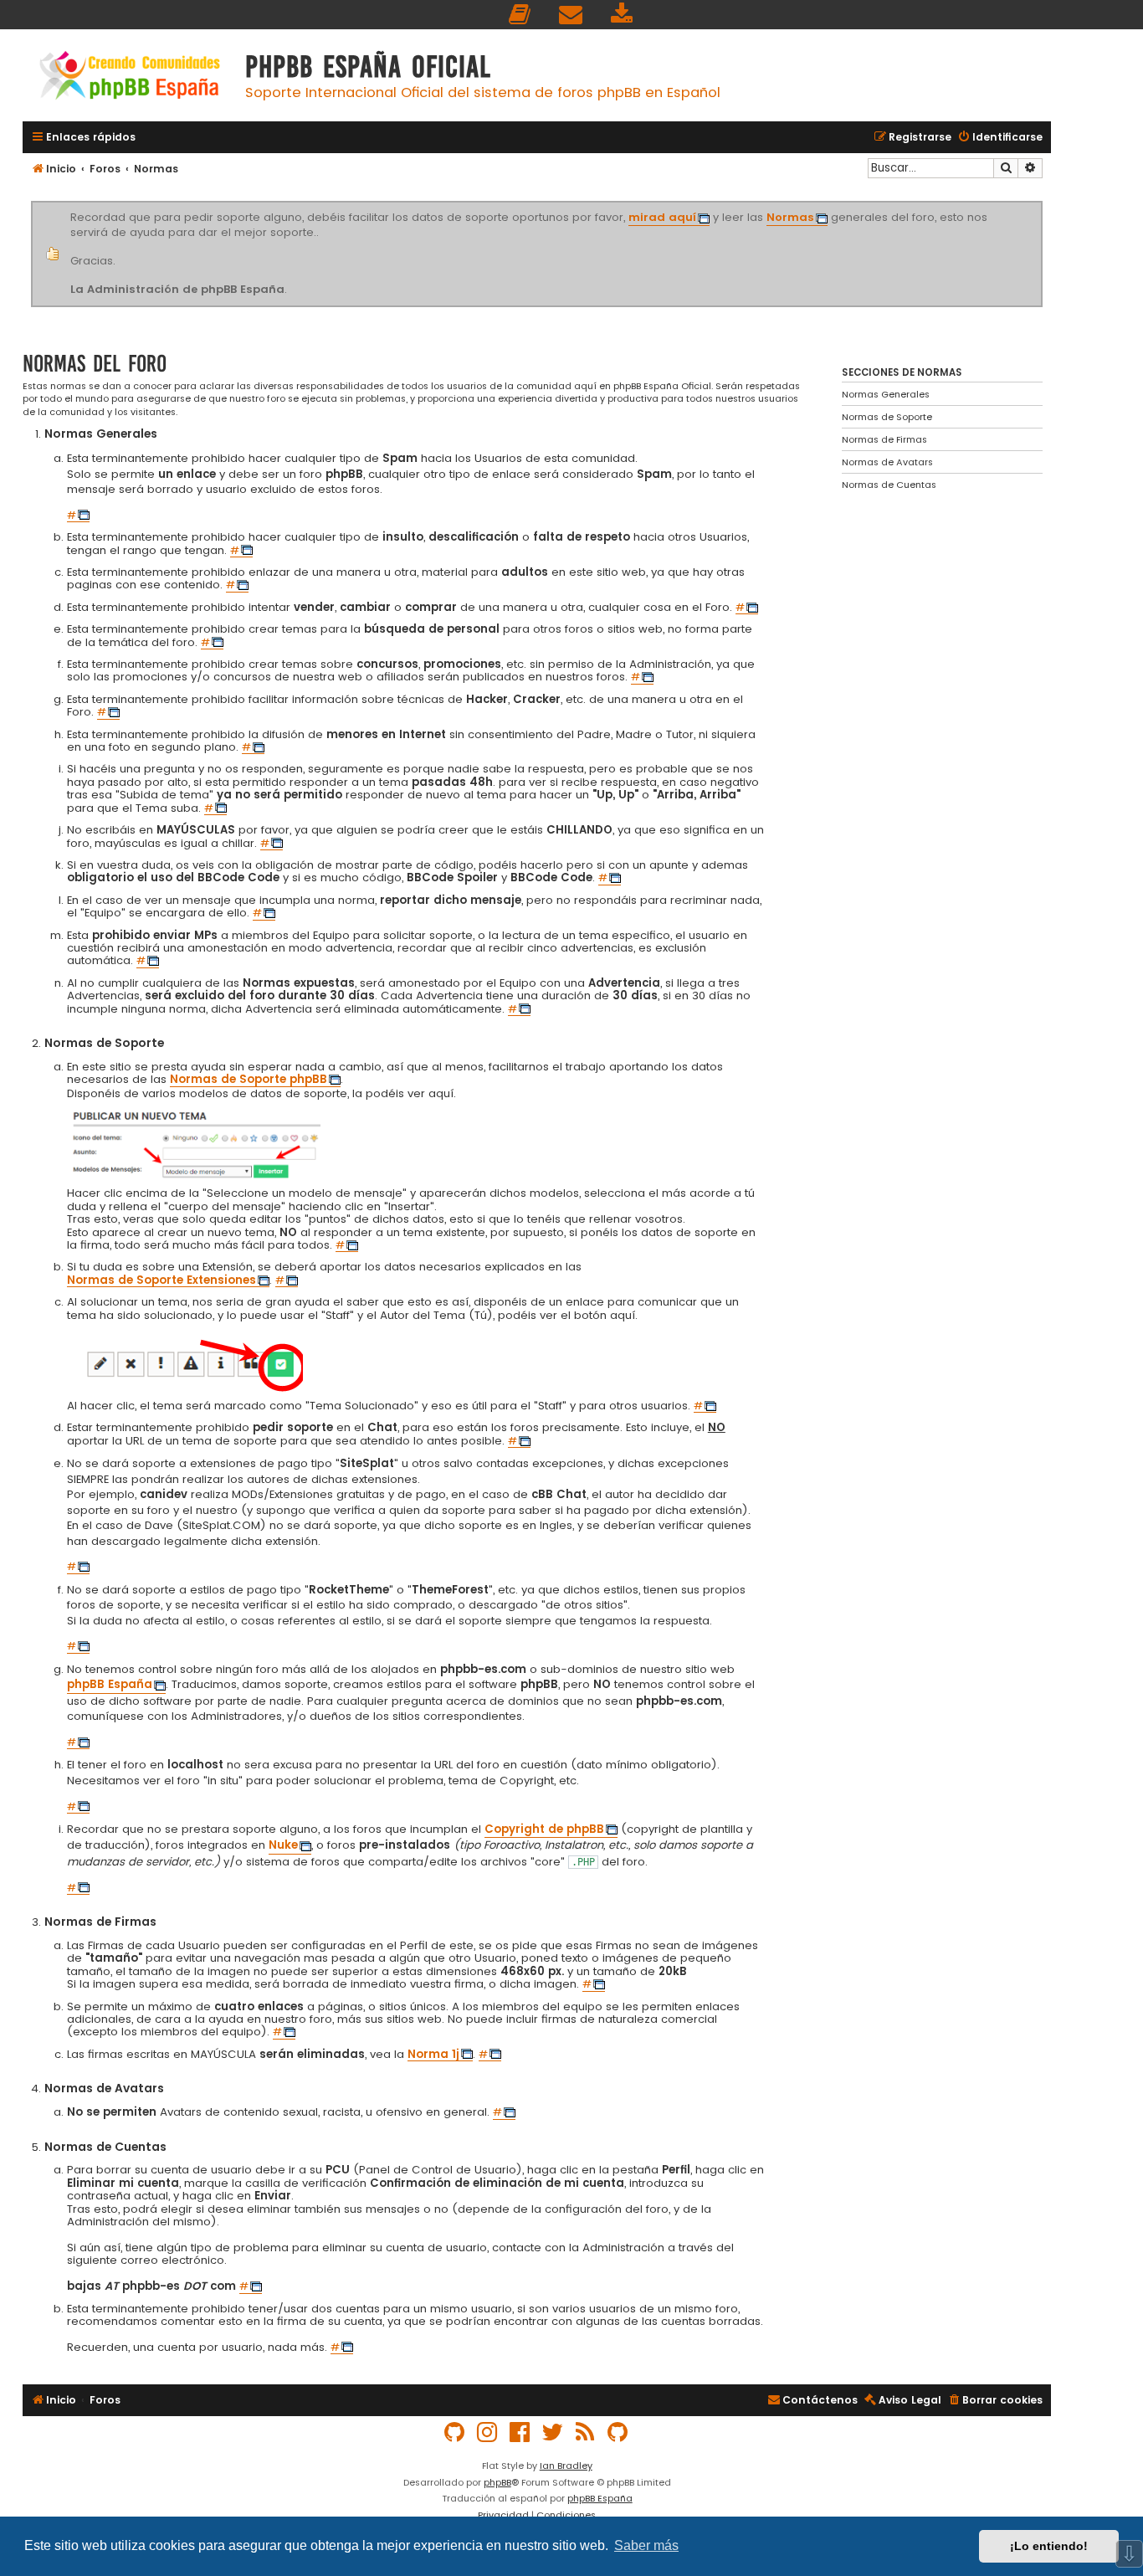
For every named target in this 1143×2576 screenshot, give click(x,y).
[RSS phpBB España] (586, 2432)
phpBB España (600, 2498)
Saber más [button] (646, 2545)
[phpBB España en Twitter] (553, 2432)
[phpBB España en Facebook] (520, 2432)
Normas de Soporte (887, 417)
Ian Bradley (566, 2466)
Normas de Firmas (884, 439)
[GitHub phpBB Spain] (455, 2432)
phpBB (497, 2482)
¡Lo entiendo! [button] (1049, 2546)
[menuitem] (520, 15)
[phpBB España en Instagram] (488, 2432)
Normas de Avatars (887, 462)
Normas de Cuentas (889, 485)
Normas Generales (886, 394)
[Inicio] (130, 77)
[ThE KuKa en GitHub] (618, 2432)
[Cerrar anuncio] (1040, 204)
